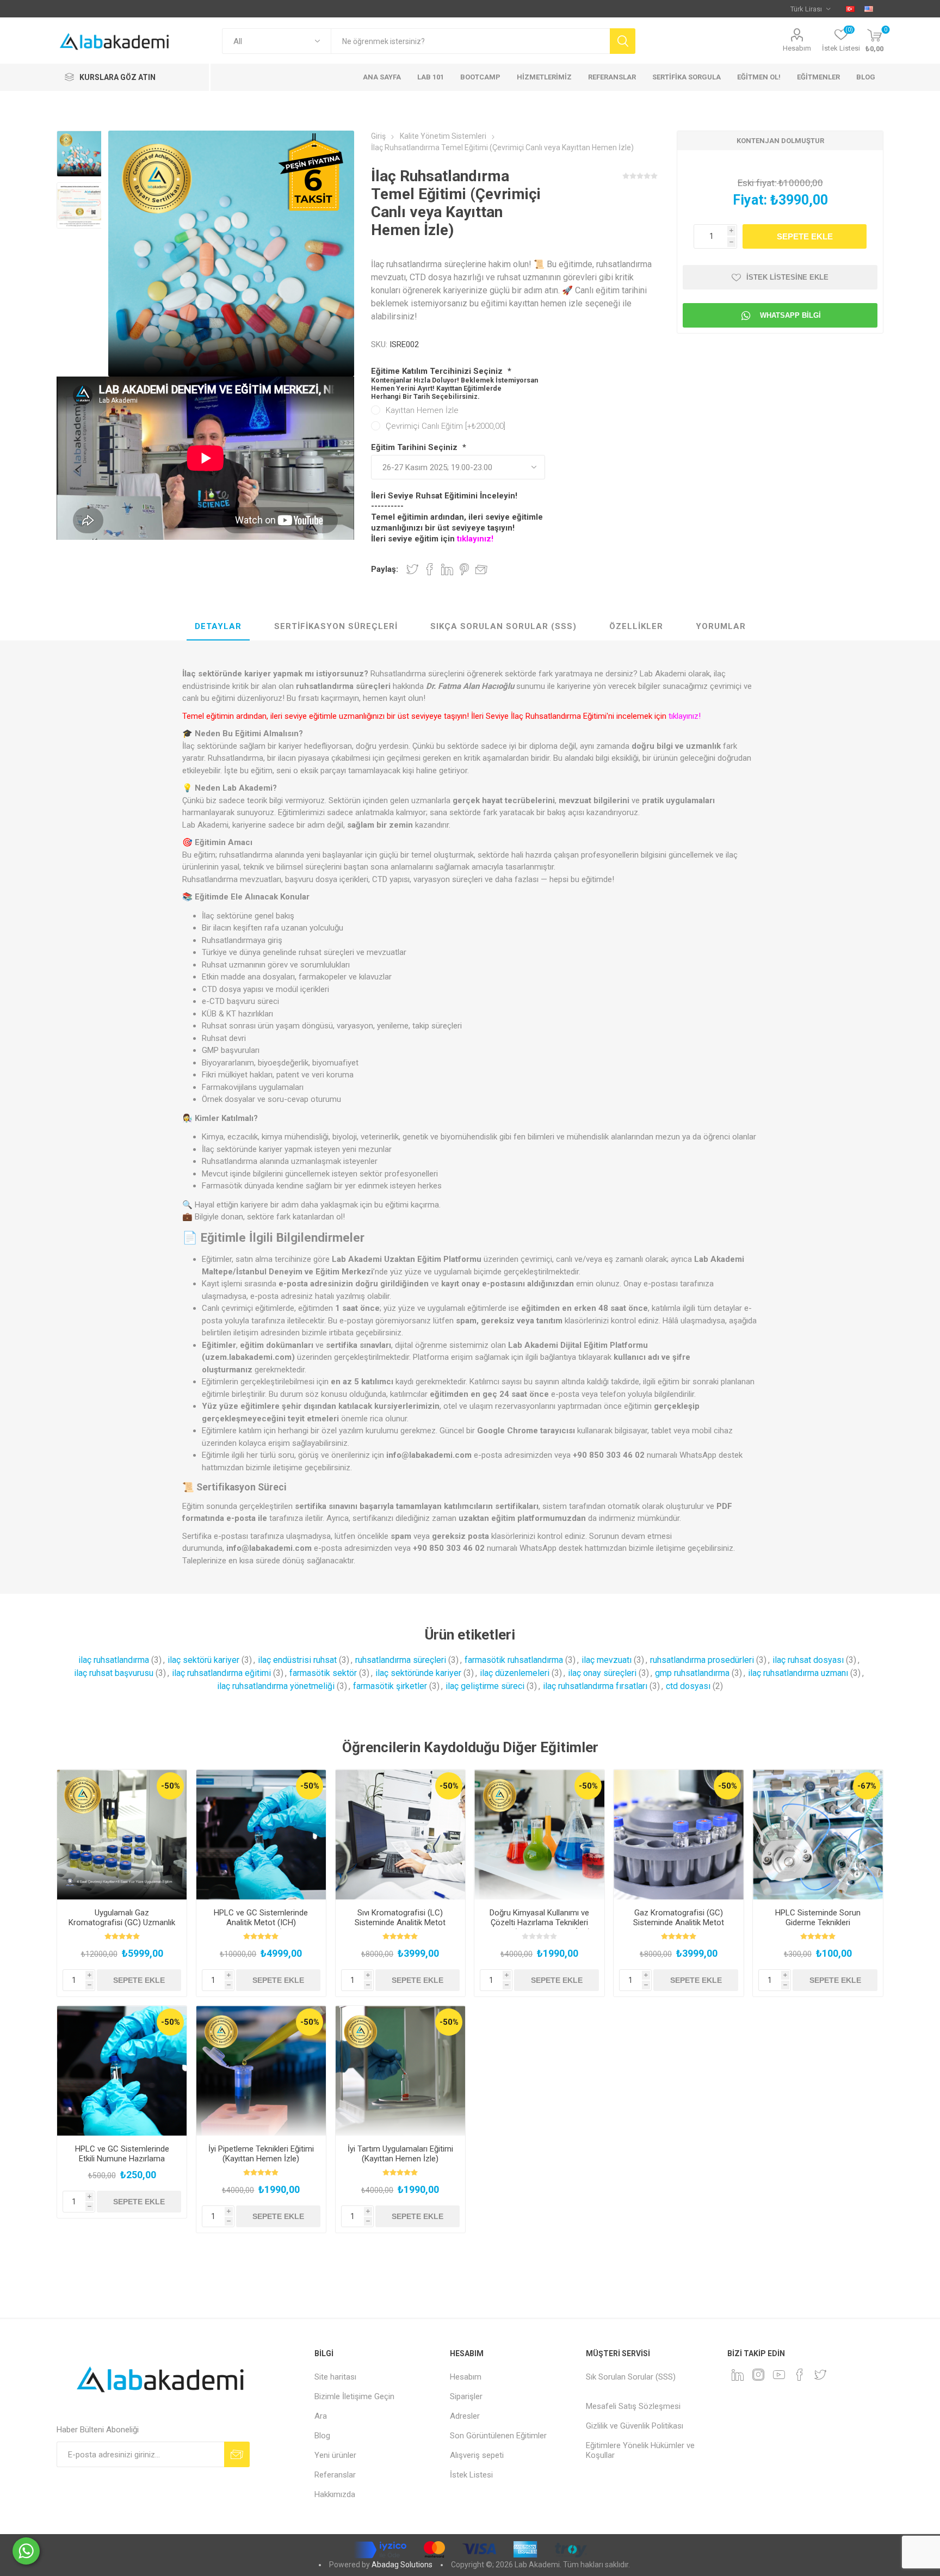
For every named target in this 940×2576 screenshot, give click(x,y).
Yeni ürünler (335, 2455)
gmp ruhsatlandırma (692, 1673)
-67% (867, 1786)
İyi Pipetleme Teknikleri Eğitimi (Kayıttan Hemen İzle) (261, 2154)
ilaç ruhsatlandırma (114, 1660)
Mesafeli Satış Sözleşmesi (633, 2406)
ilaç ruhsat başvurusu (114, 1673)
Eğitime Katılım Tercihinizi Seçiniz (438, 371)
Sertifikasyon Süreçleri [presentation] (336, 626)
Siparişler (466, 2396)
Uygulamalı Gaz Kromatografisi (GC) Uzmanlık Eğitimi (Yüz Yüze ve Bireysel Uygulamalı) (122, 1927)
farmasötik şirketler (390, 1686)
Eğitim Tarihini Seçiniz (415, 447)
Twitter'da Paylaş (412, 569)
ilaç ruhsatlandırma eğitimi (221, 1673)
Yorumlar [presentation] (721, 626)
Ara (321, 2416)
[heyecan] (820, 2375)
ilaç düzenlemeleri (515, 1673)
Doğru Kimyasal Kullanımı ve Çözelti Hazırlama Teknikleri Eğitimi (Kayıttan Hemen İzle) (540, 1922)
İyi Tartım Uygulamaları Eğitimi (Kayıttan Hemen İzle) (400, 2154)
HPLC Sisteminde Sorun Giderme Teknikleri (818, 1918)
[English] (869, 9)
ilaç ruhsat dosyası (808, 1660)
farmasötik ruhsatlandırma (514, 1660)
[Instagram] (758, 2375)
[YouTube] (779, 2375)
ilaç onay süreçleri (602, 1673)
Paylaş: (385, 569)
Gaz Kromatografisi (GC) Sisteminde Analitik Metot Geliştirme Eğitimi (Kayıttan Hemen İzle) (679, 1927)
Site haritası (335, 2377)
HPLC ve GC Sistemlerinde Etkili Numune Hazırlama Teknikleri (122, 2159)
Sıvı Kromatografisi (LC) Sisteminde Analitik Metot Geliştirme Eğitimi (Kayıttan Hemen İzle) (400, 1927)
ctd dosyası (688, 1686)
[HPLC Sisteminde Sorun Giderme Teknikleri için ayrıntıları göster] (818, 1835)
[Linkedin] (738, 2375)
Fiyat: (750, 200)
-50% (171, 1786)
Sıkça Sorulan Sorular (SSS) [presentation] (503, 626)
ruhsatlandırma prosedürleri (702, 1660)
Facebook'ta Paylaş (430, 569)
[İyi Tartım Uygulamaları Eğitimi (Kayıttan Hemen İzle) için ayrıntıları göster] (401, 2071)
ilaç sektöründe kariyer (418, 1673)
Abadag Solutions (402, 2565)
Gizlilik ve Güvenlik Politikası (635, 2426)
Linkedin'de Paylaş (447, 569)
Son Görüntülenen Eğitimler (498, 2436)
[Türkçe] (850, 9)
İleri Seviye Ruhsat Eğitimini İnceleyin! (444, 496)
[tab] (218, 627)
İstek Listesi (471, 2475)
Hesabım (797, 48)
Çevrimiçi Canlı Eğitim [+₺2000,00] (446, 426)
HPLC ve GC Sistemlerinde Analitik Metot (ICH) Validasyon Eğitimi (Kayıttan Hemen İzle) (261, 1927)
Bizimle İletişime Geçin (354, 2396)
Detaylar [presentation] (218, 626)
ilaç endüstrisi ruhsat (297, 1660)
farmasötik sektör (323, 1673)
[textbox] (470, 41)
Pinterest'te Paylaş (464, 569)
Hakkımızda (335, 2494)
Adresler (465, 2416)
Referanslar (335, 2475)
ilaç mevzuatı (607, 1660)
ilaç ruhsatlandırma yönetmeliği (276, 1686)
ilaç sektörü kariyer (203, 1660)
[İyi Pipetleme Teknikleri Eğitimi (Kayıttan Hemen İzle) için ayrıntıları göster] (261, 2071)
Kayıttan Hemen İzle (422, 410)
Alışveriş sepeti (477, 2455)
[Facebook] (800, 2375)
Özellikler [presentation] (636, 626)
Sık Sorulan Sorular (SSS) (631, 2377)
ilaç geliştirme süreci (485, 1686)
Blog (322, 2436)
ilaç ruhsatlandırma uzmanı (798, 1673)
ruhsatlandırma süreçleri (401, 1660)
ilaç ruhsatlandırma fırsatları (595, 1686)
